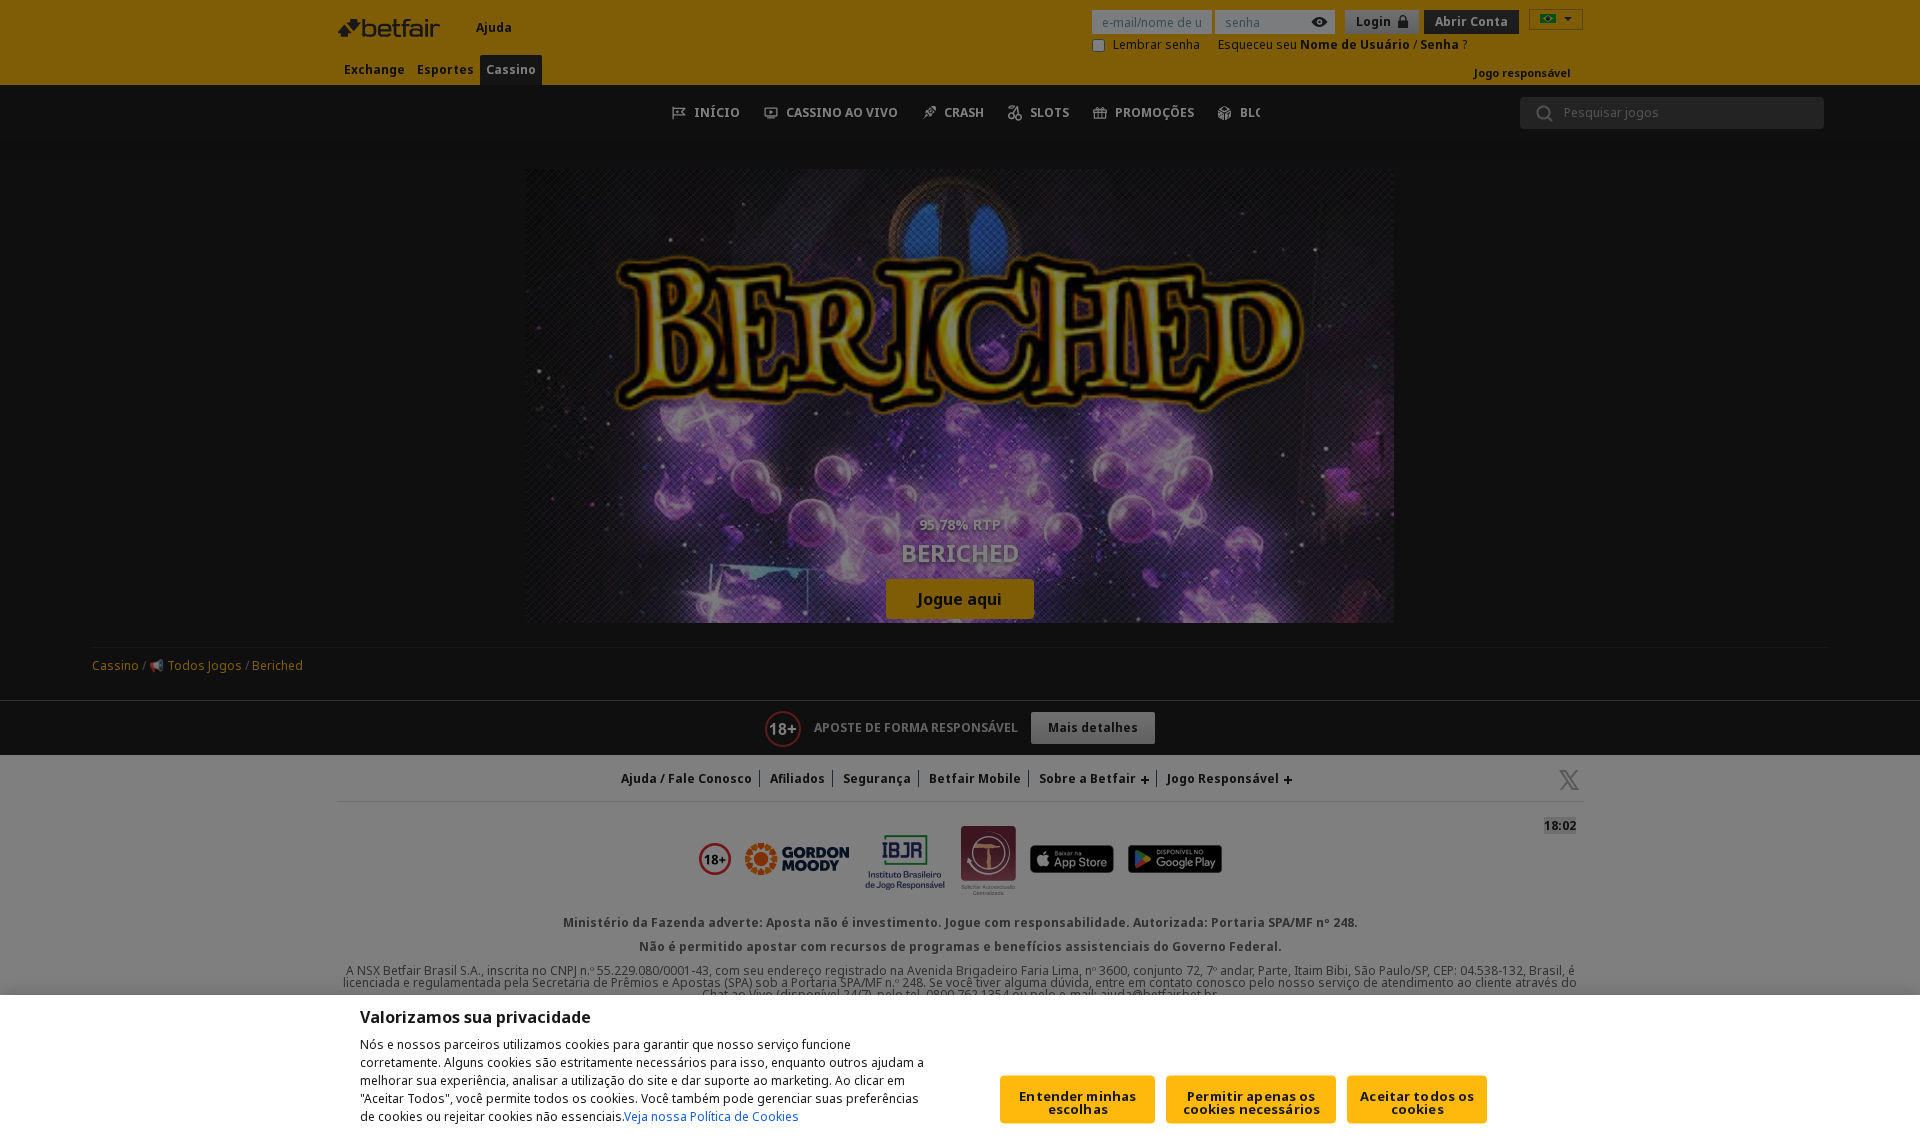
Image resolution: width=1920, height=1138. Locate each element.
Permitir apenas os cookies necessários (1251, 1102)
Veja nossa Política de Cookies (711, 1116)
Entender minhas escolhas (1077, 1102)
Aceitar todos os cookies (1417, 1102)
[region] (960, 1066)
